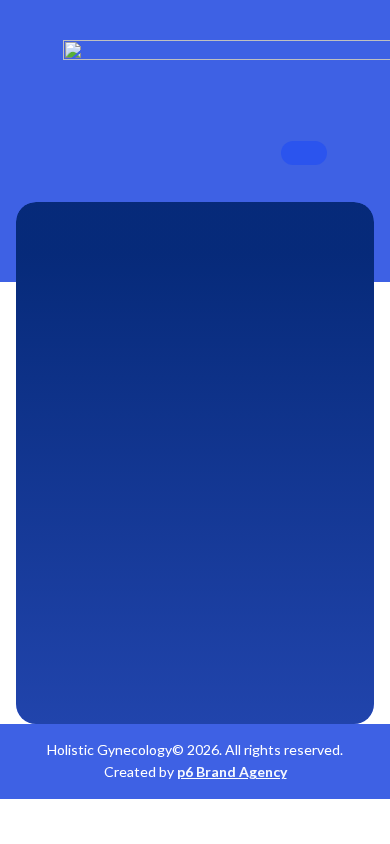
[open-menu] (304, 153)
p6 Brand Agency (232, 771)
